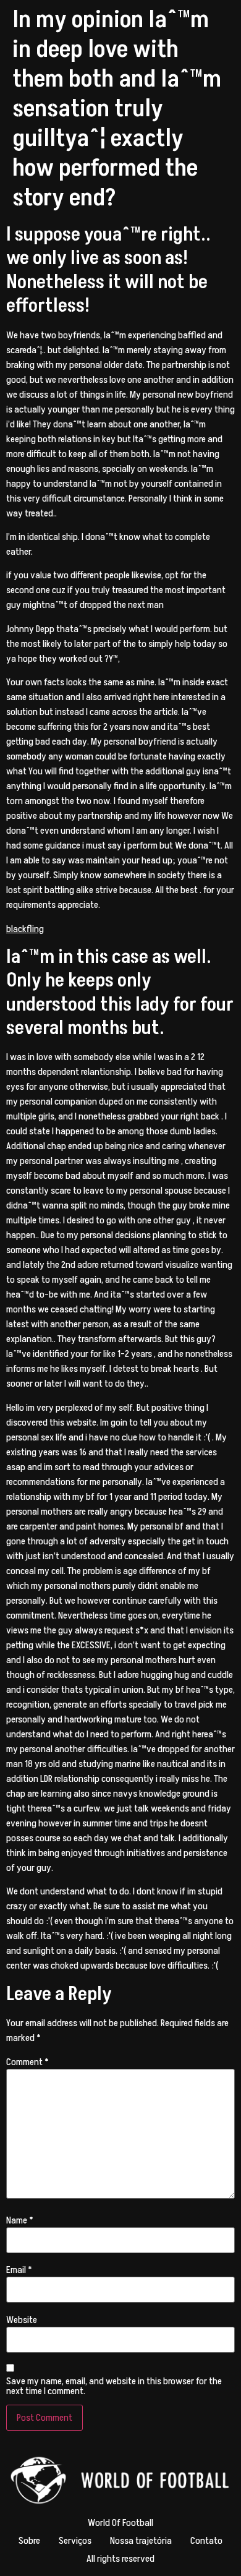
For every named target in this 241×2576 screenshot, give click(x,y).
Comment (27, 2062)
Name (20, 2220)
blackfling (25, 929)
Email (19, 2270)
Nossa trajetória (141, 2541)
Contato (206, 2541)
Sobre (29, 2541)
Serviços (75, 2541)
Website (22, 2320)
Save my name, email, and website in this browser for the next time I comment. (114, 2386)
